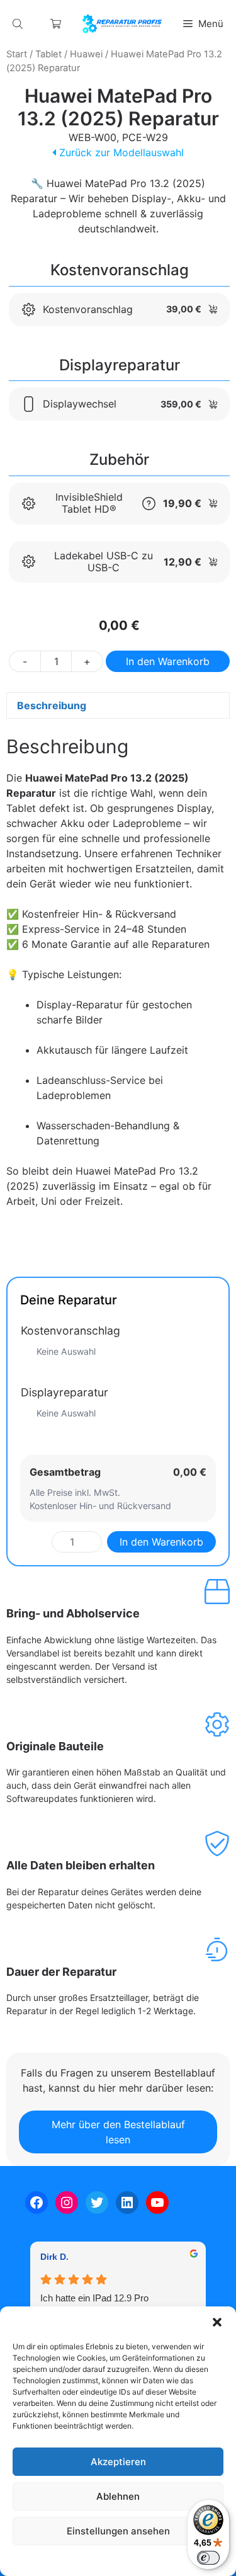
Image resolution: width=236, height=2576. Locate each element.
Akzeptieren (118, 2462)
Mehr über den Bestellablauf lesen (118, 2132)
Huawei (86, 54)
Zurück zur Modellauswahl (120, 152)
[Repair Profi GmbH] (122, 24)
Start (17, 54)
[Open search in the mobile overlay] (19, 24)
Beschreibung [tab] (52, 705)
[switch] (208, 2558)
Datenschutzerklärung (130, 2560)
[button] (217, 2322)
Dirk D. (54, 2257)
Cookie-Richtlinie (53, 2560)
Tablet (48, 54)
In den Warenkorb (168, 661)
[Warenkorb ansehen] (56, 24)
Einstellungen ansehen (118, 2531)
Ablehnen (118, 2496)
